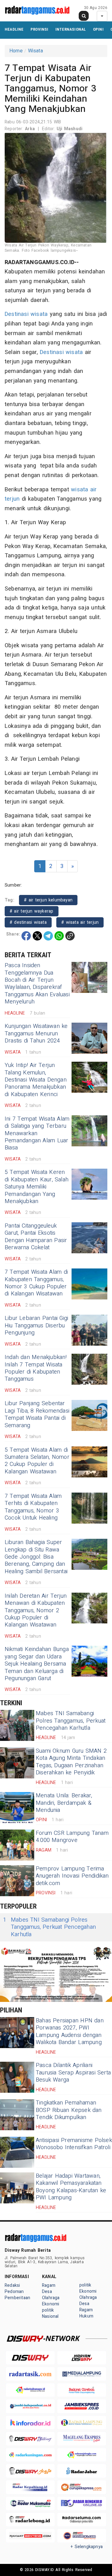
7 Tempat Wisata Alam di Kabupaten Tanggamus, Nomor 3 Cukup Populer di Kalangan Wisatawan (36, 1283)
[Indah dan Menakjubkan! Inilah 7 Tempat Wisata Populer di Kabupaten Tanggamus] (89, 1369)
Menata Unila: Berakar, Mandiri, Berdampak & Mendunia (64, 1803)
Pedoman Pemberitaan (17, 2295)
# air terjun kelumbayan (48, 900)
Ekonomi (51, 2304)
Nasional (50, 2316)
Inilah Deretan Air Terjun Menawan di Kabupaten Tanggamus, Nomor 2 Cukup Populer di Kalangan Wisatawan (36, 1611)
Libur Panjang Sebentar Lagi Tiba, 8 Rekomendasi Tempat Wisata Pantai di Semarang (37, 1414)
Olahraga (51, 2298)
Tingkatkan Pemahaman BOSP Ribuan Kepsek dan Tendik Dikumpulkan (69, 2110)
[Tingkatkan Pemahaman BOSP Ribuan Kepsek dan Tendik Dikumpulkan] (17, 2115)
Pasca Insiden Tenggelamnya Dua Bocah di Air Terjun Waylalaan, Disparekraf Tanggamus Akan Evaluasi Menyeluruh (37, 984)
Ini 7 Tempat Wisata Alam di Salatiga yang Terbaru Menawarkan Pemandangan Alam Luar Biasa (37, 1133)
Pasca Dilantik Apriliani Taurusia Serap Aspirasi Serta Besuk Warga (73, 2073)
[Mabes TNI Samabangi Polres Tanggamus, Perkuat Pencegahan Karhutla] (17, 1725)
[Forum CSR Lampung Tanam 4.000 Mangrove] (17, 1845)
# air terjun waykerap (32, 911)
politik (48, 2310)
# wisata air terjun (80, 922)
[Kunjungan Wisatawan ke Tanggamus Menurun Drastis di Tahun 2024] (89, 1038)
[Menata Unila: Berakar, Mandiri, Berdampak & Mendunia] (17, 1808)
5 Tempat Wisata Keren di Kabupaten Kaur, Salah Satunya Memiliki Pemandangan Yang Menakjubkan (37, 1187)
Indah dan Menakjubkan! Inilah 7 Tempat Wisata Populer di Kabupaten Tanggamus (36, 1368)
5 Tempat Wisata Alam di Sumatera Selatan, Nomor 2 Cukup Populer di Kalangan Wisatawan (37, 1461)
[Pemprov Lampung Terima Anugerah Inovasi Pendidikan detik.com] (17, 1881)
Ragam (49, 2285)
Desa (47, 2292)
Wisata (35, 51)
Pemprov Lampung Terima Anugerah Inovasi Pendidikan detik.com (72, 1876)
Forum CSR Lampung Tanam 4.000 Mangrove (72, 1837)
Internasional (71, 29)
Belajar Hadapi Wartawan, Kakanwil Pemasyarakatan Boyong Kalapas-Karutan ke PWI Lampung (71, 2187)
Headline (14, 29)
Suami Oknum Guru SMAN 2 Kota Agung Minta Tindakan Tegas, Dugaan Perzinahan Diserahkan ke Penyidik (71, 1762)
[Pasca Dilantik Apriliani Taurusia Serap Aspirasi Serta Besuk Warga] (17, 2077)
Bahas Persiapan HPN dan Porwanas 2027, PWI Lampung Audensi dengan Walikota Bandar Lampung (70, 2032)
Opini (98, 29)
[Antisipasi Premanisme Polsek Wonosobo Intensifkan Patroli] (17, 2152)
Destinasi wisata (26, 314)
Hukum (86, 2316)
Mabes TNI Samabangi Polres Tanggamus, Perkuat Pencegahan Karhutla (71, 1721)
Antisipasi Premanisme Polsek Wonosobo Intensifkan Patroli (74, 2144)
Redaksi (12, 2285)
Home (16, 51)
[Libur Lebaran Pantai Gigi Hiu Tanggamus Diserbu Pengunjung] (89, 1330)
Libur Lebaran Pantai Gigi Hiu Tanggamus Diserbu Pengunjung (36, 1326)
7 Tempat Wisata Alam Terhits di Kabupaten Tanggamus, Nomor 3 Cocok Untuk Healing (33, 1507)
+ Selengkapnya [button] (87, 2547)
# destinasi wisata (28, 922)
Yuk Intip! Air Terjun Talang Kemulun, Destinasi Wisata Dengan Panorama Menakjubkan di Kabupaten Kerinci (36, 1080)
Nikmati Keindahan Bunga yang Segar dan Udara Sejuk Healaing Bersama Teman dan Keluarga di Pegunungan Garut (37, 1664)
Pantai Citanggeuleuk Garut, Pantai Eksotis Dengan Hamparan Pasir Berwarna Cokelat (36, 1237)
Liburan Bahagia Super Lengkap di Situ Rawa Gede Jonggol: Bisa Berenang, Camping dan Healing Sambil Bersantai (36, 1557)
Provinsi (40, 29)
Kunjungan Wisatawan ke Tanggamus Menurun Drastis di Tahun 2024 (36, 1033)
